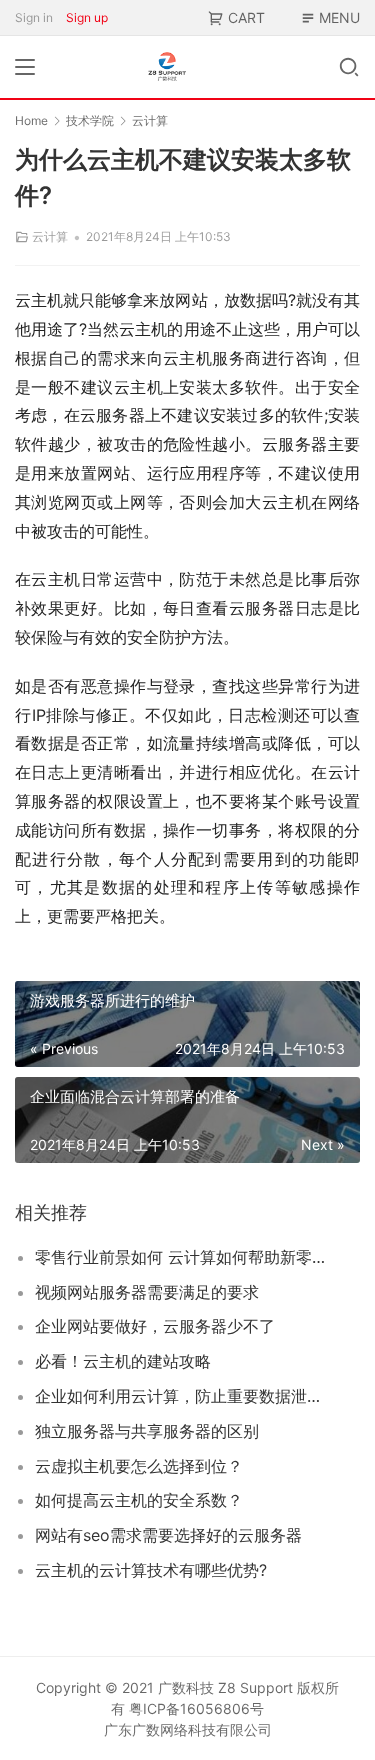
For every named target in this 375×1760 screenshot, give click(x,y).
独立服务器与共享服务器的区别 (147, 1431)
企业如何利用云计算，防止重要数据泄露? (181, 1396)
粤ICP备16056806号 (196, 1708)
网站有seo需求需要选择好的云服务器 (168, 1535)
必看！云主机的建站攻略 (123, 1361)
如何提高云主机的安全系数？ (139, 1500)
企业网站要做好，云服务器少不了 (155, 1326)
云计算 (50, 236)
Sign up (87, 17)
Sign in (34, 17)
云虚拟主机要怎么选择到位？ (139, 1466)
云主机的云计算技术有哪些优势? (151, 1570)
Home (31, 120)
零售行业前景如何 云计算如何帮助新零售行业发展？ (181, 1257)
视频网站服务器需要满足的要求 (147, 1292)
